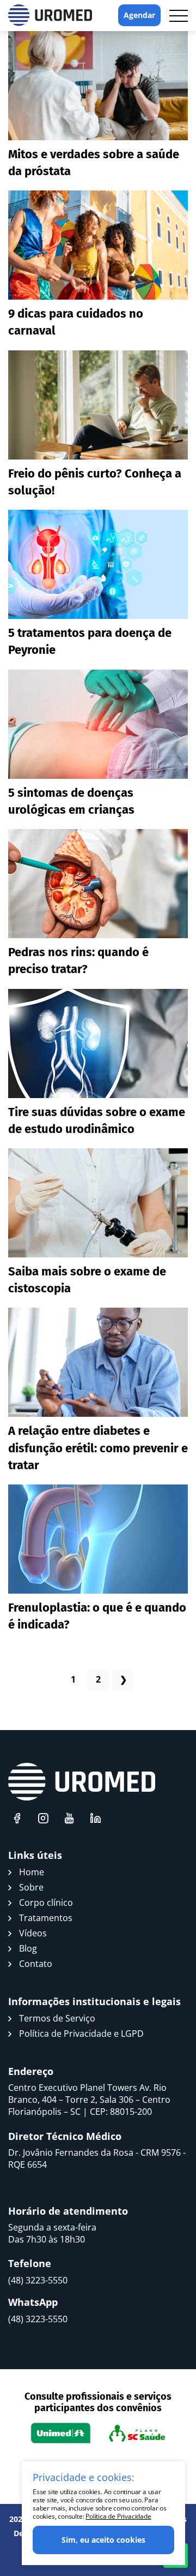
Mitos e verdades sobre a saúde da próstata (94, 163)
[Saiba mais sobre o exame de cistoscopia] (98, 1203)
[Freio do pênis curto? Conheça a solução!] (98, 405)
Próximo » (123, 1680)
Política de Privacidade (118, 2516)
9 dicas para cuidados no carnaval (76, 322)
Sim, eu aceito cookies (103, 2540)
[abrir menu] (179, 16)
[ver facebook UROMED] (17, 1818)
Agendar (139, 15)
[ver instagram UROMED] (43, 1818)
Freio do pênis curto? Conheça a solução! (95, 482)
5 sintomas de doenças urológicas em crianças (71, 801)
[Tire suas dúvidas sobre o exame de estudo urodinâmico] (98, 1043)
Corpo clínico (46, 1903)
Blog (28, 1948)
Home (32, 1872)
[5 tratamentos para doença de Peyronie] (98, 564)
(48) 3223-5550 (38, 2280)
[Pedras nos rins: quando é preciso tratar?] (98, 884)
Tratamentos (46, 1918)
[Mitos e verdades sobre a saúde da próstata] (98, 86)
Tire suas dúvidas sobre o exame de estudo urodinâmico (97, 1120)
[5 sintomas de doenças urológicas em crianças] (98, 724)
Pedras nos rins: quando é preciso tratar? (78, 961)
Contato (36, 1964)
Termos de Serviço (57, 2018)
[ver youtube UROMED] (69, 1818)
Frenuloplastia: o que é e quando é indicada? (97, 1616)
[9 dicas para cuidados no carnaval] (98, 245)
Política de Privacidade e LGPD (81, 2034)
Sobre (31, 1887)
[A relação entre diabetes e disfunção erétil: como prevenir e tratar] (98, 1362)
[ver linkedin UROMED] (95, 1818)
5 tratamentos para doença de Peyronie (90, 641)
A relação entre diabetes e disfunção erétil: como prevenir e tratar (98, 1448)
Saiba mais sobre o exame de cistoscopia (87, 1280)
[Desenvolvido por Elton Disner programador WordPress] (82, 1782)
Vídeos (33, 1933)
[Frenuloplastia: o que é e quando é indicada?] (98, 1539)
